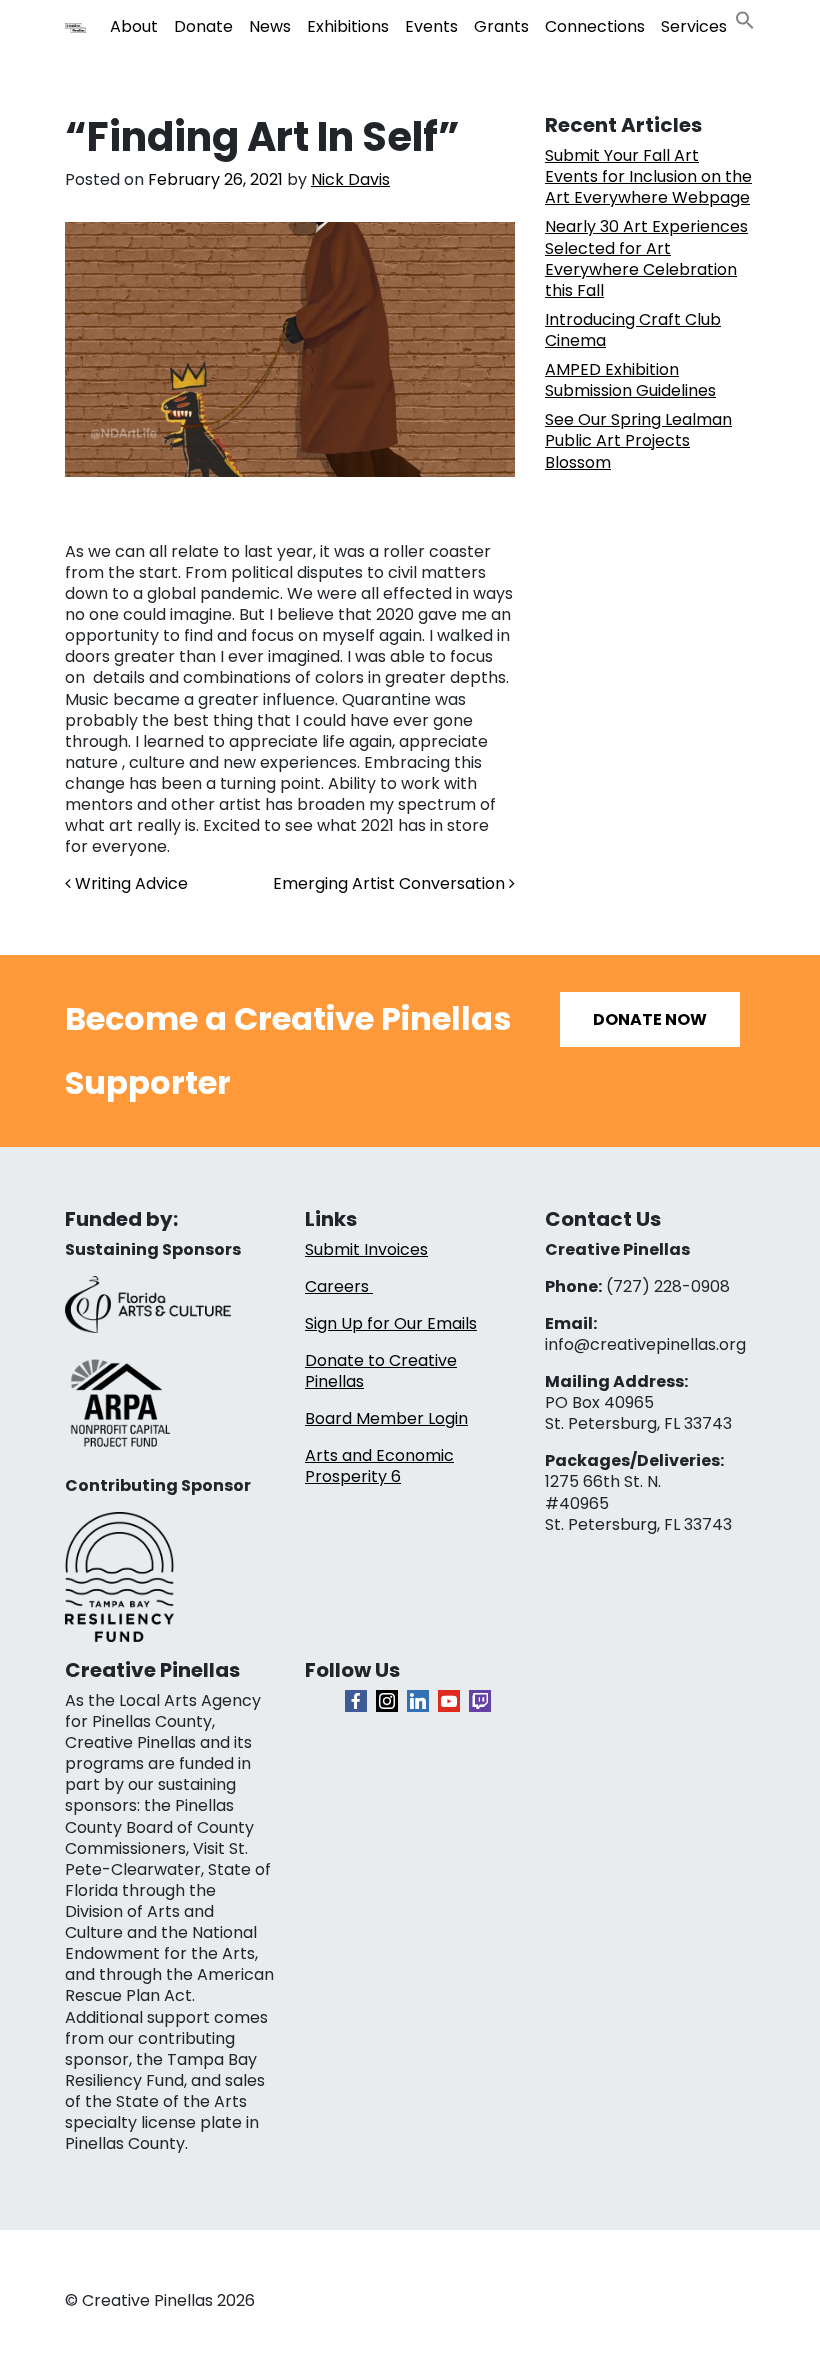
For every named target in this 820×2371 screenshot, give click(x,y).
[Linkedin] (418, 1701)
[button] (745, 18)
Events (431, 26)
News (270, 26)
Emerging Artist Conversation (391, 883)
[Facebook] (356, 1701)
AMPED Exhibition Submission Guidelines (630, 380)
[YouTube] (449, 1701)
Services (694, 26)
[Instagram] (387, 1701)
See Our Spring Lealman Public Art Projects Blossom (638, 440)
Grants (501, 26)
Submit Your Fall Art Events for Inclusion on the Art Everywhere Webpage (648, 176)
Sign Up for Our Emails (391, 1323)
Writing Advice (129, 883)
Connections (595, 26)
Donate (203, 26)
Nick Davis (350, 179)
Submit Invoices (366, 1249)
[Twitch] (480, 1701)
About (134, 26)
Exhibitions (348, 26)
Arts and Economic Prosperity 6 (379, 1466)
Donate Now (650, 1019)
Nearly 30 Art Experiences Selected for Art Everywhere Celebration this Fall (646, 258)
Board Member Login (386, 1418)
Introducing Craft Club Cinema (633, 330)
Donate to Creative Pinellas (381, 1371)
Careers (339, 1286)
